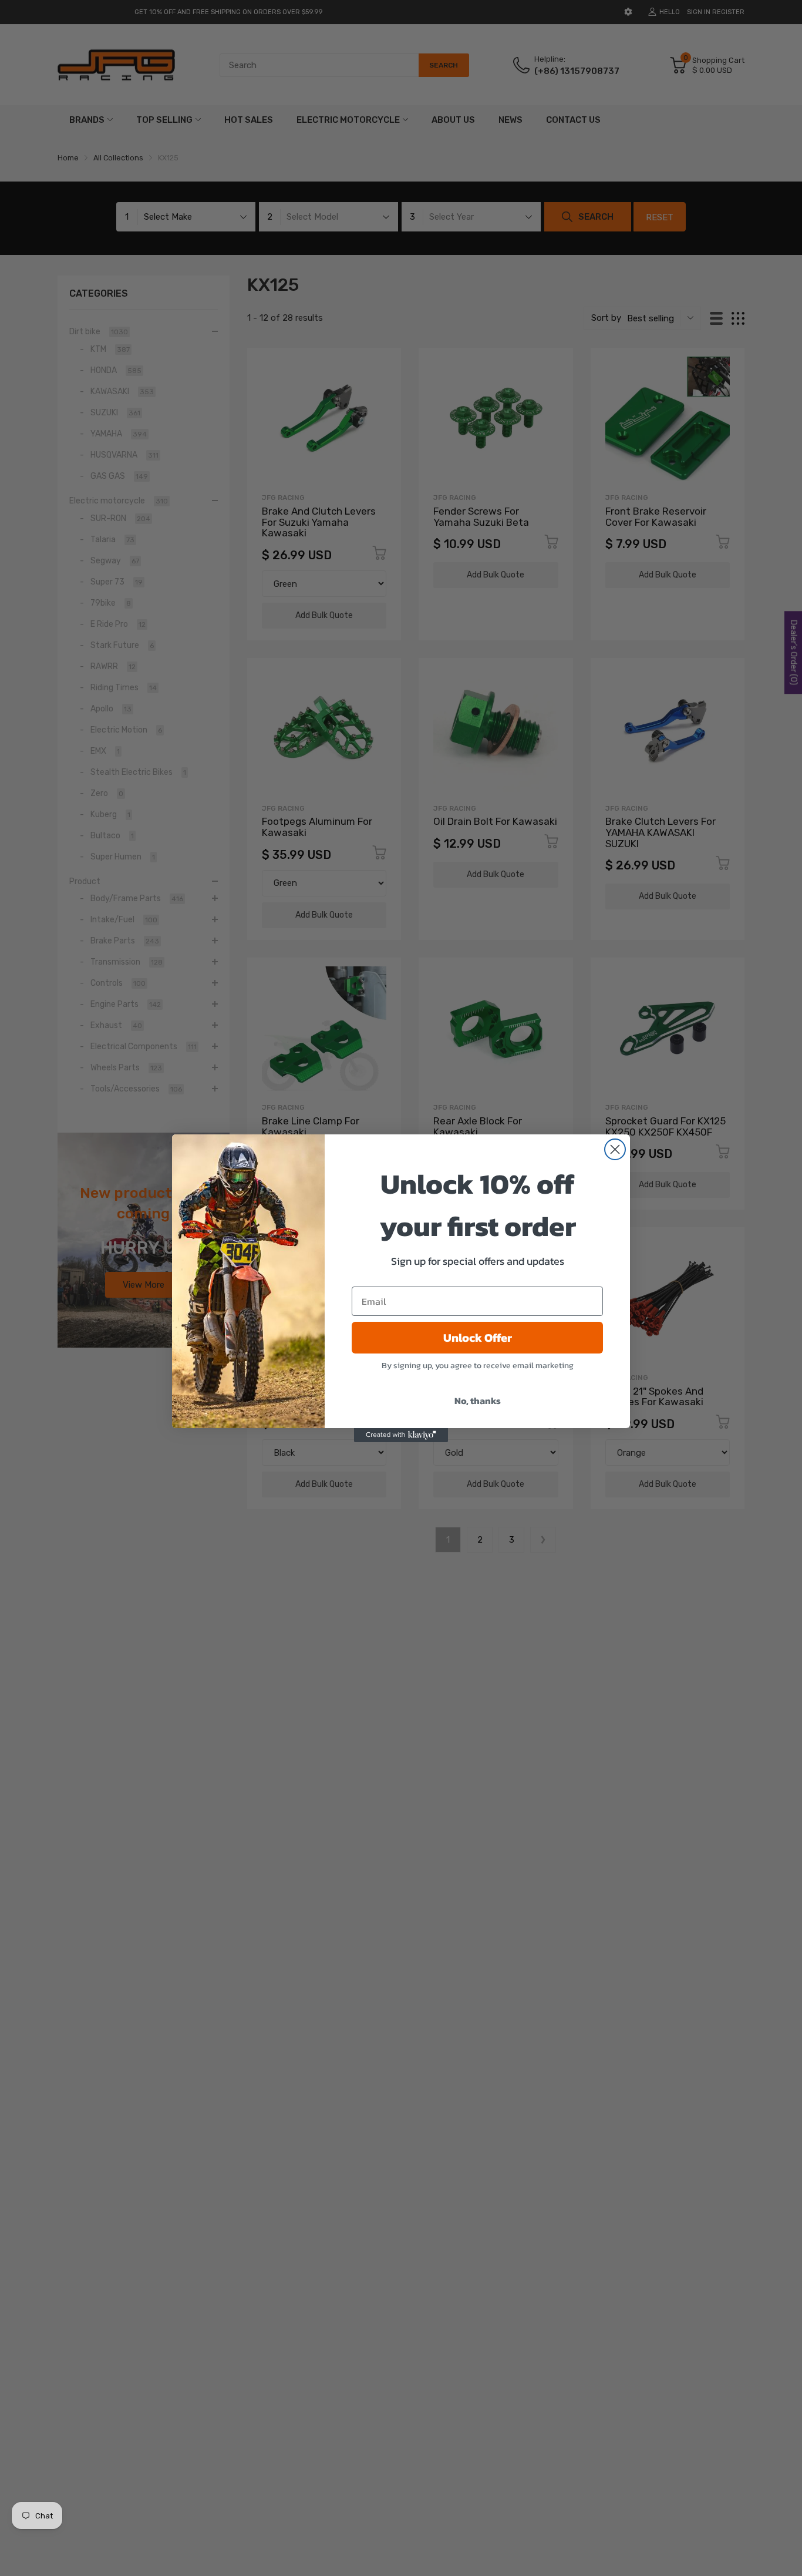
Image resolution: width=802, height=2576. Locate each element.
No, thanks (478, 1400)
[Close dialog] (615, 1149)
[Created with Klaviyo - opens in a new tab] (401, 1435)
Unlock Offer (478, 1338)
